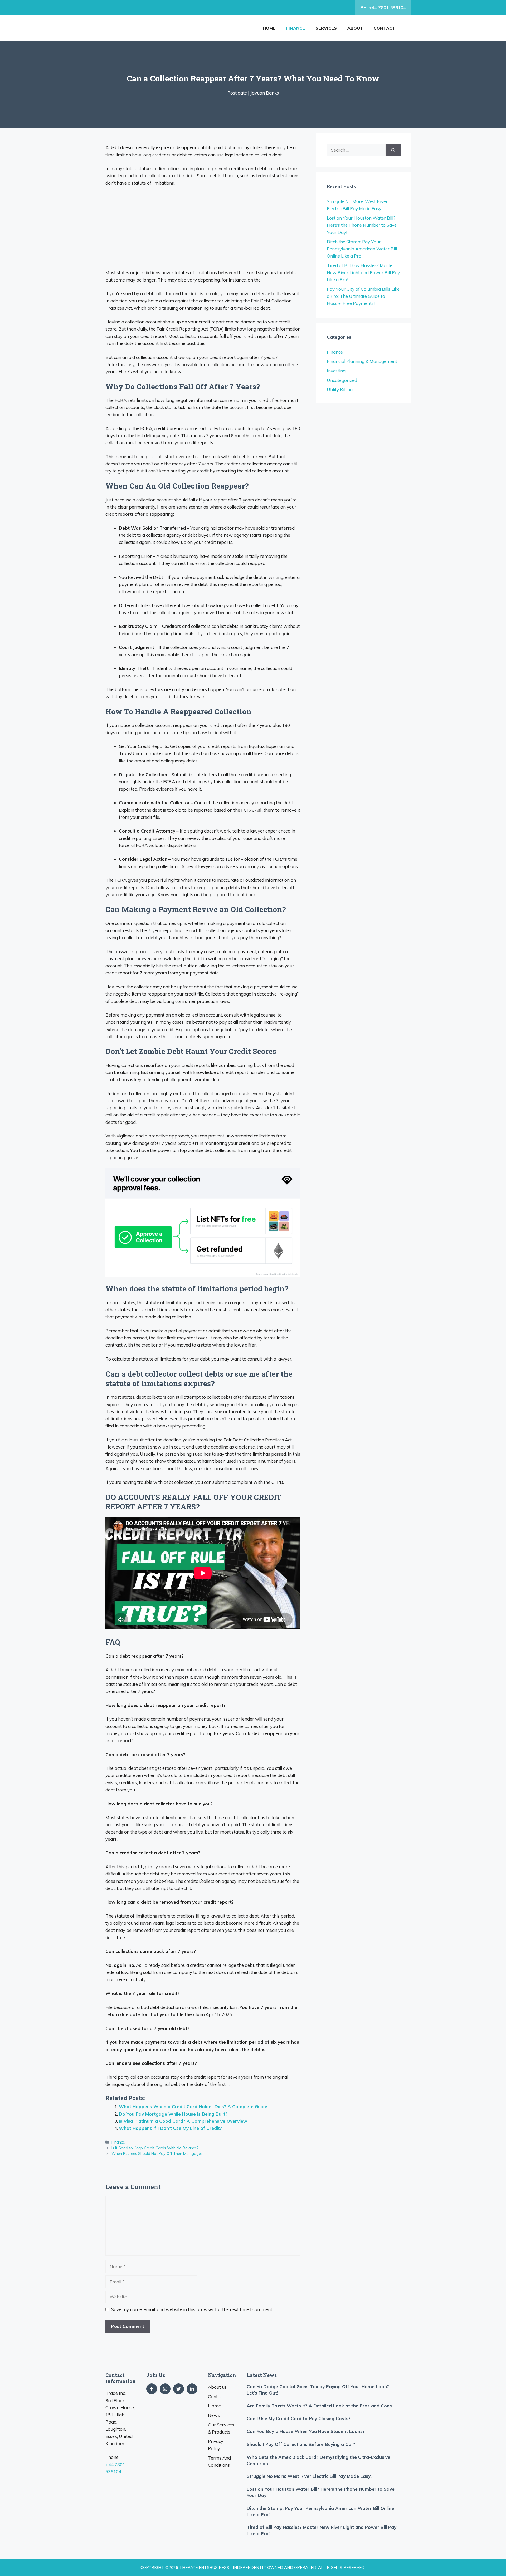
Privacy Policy (216, 2445)
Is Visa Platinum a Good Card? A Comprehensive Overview (183, 2121)
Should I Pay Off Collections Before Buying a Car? (301, 2444)
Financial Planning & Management (362, 361)
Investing (336, 371)
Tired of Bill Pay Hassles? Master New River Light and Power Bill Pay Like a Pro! (363, 272)
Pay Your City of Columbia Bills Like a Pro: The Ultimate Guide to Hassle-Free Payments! (363, 296)
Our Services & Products (221, 2428)
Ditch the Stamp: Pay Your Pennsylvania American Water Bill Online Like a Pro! (362, 249)
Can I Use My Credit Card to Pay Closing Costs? (299, 2418)
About (355, 28)
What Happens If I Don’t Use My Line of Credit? (170, 2128)
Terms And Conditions (219, 2461)
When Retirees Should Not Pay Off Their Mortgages (157, 2153)
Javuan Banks (265, 93)
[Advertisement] (203, 230)
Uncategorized (342, 380)
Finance (296, 28)
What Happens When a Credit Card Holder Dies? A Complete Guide (193, 2107)
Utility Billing (340, 389)
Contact (385, 28)
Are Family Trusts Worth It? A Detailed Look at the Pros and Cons (319, 2406)
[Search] (393, 150)
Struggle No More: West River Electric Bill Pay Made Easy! (309, 2476)
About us (217, 2387)
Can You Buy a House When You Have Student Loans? (306, 2431)
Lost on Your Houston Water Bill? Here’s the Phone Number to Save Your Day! (362, 225)
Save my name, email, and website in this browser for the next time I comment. (192, 2309)
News (214, 2415)
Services (326, 28)
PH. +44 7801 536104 (383, 8)
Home (269, 28)
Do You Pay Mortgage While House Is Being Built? (173, 2114)
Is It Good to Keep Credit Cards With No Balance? (155, 2148)
